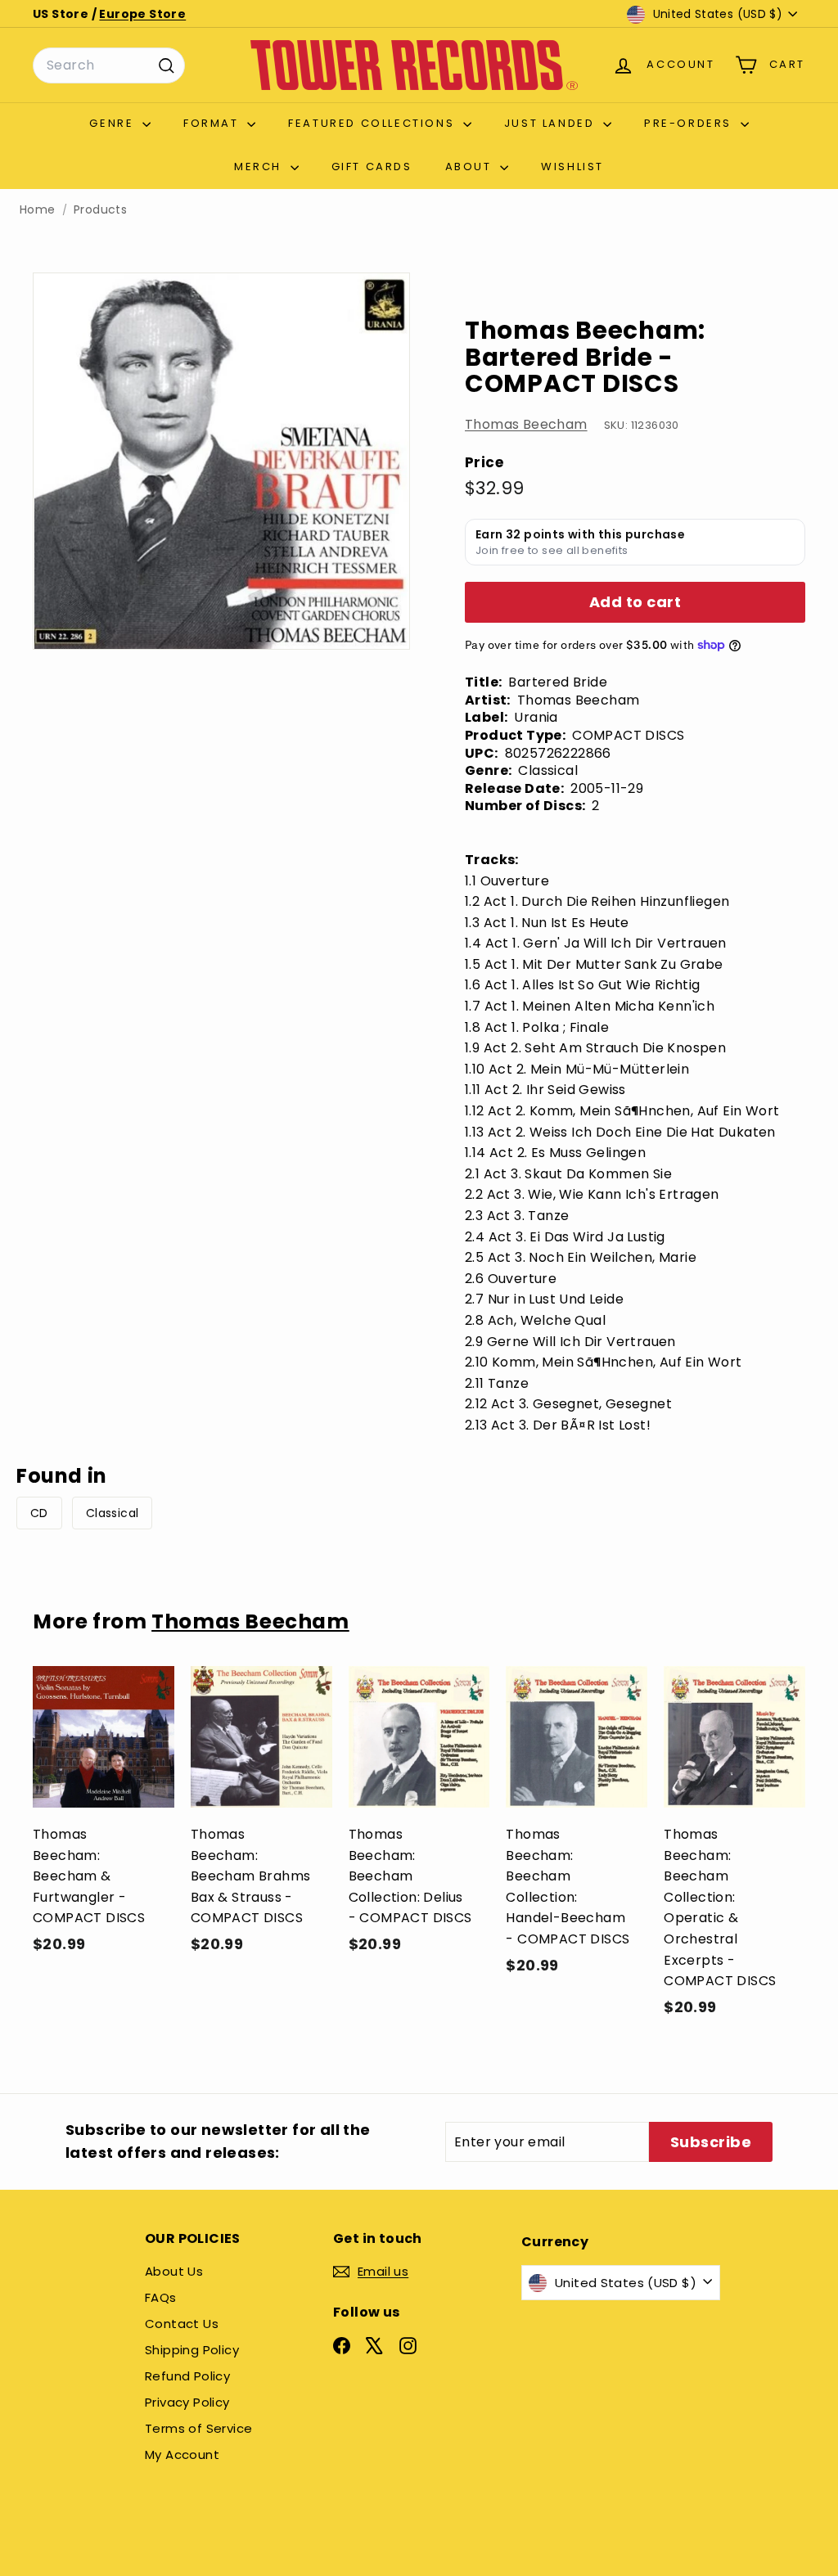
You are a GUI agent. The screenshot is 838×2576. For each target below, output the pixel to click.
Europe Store (142, 14)
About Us (174, 2271)
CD (39, 1513)
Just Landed (552, 123)
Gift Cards (372, 167)
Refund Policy (187, 2376)
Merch (260, 167)
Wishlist (572, 167)
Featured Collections (374, 123)
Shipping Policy (192, 2350)
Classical (113, 1513)
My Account (182, 2454)
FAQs (161, 2297)
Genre (114, 123)
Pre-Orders (690, 123)
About (471, 167)
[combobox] (109, 65)
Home (38, 210)
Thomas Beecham (526, 424)
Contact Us (182, 2324)
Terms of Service (198, 2428)
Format (213, 123)
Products (100, 210)
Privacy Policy (187, 2402)
